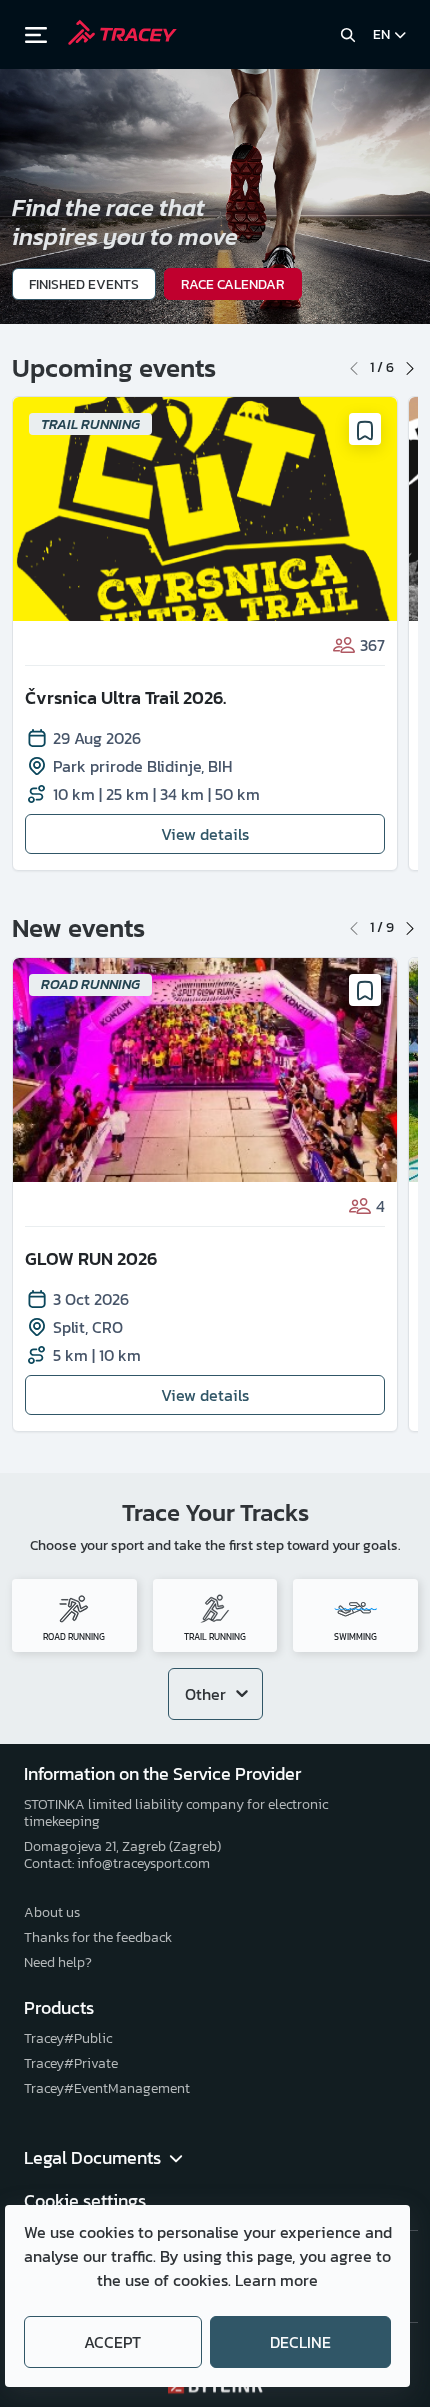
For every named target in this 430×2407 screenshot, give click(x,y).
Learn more (276, 2280)
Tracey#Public (68, 2038)
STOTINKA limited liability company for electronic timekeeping (176, 1813)
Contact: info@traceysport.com (117, 1863)
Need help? (58, 1962)
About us (52, 1912)
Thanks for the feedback (98, 1937)
